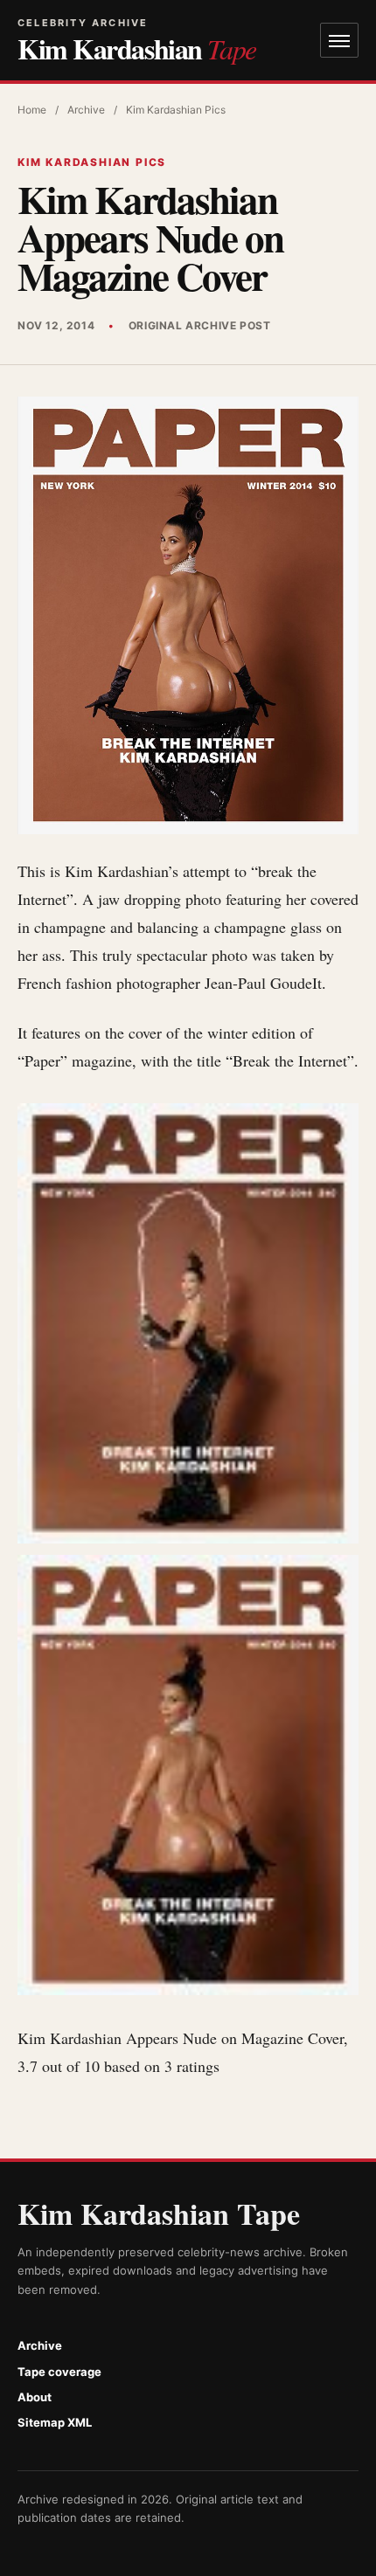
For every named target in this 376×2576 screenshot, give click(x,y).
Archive (86, 110)
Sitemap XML (55, 2422)
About (35, 2397)
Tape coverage (59, 2372)
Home (32, 110)
